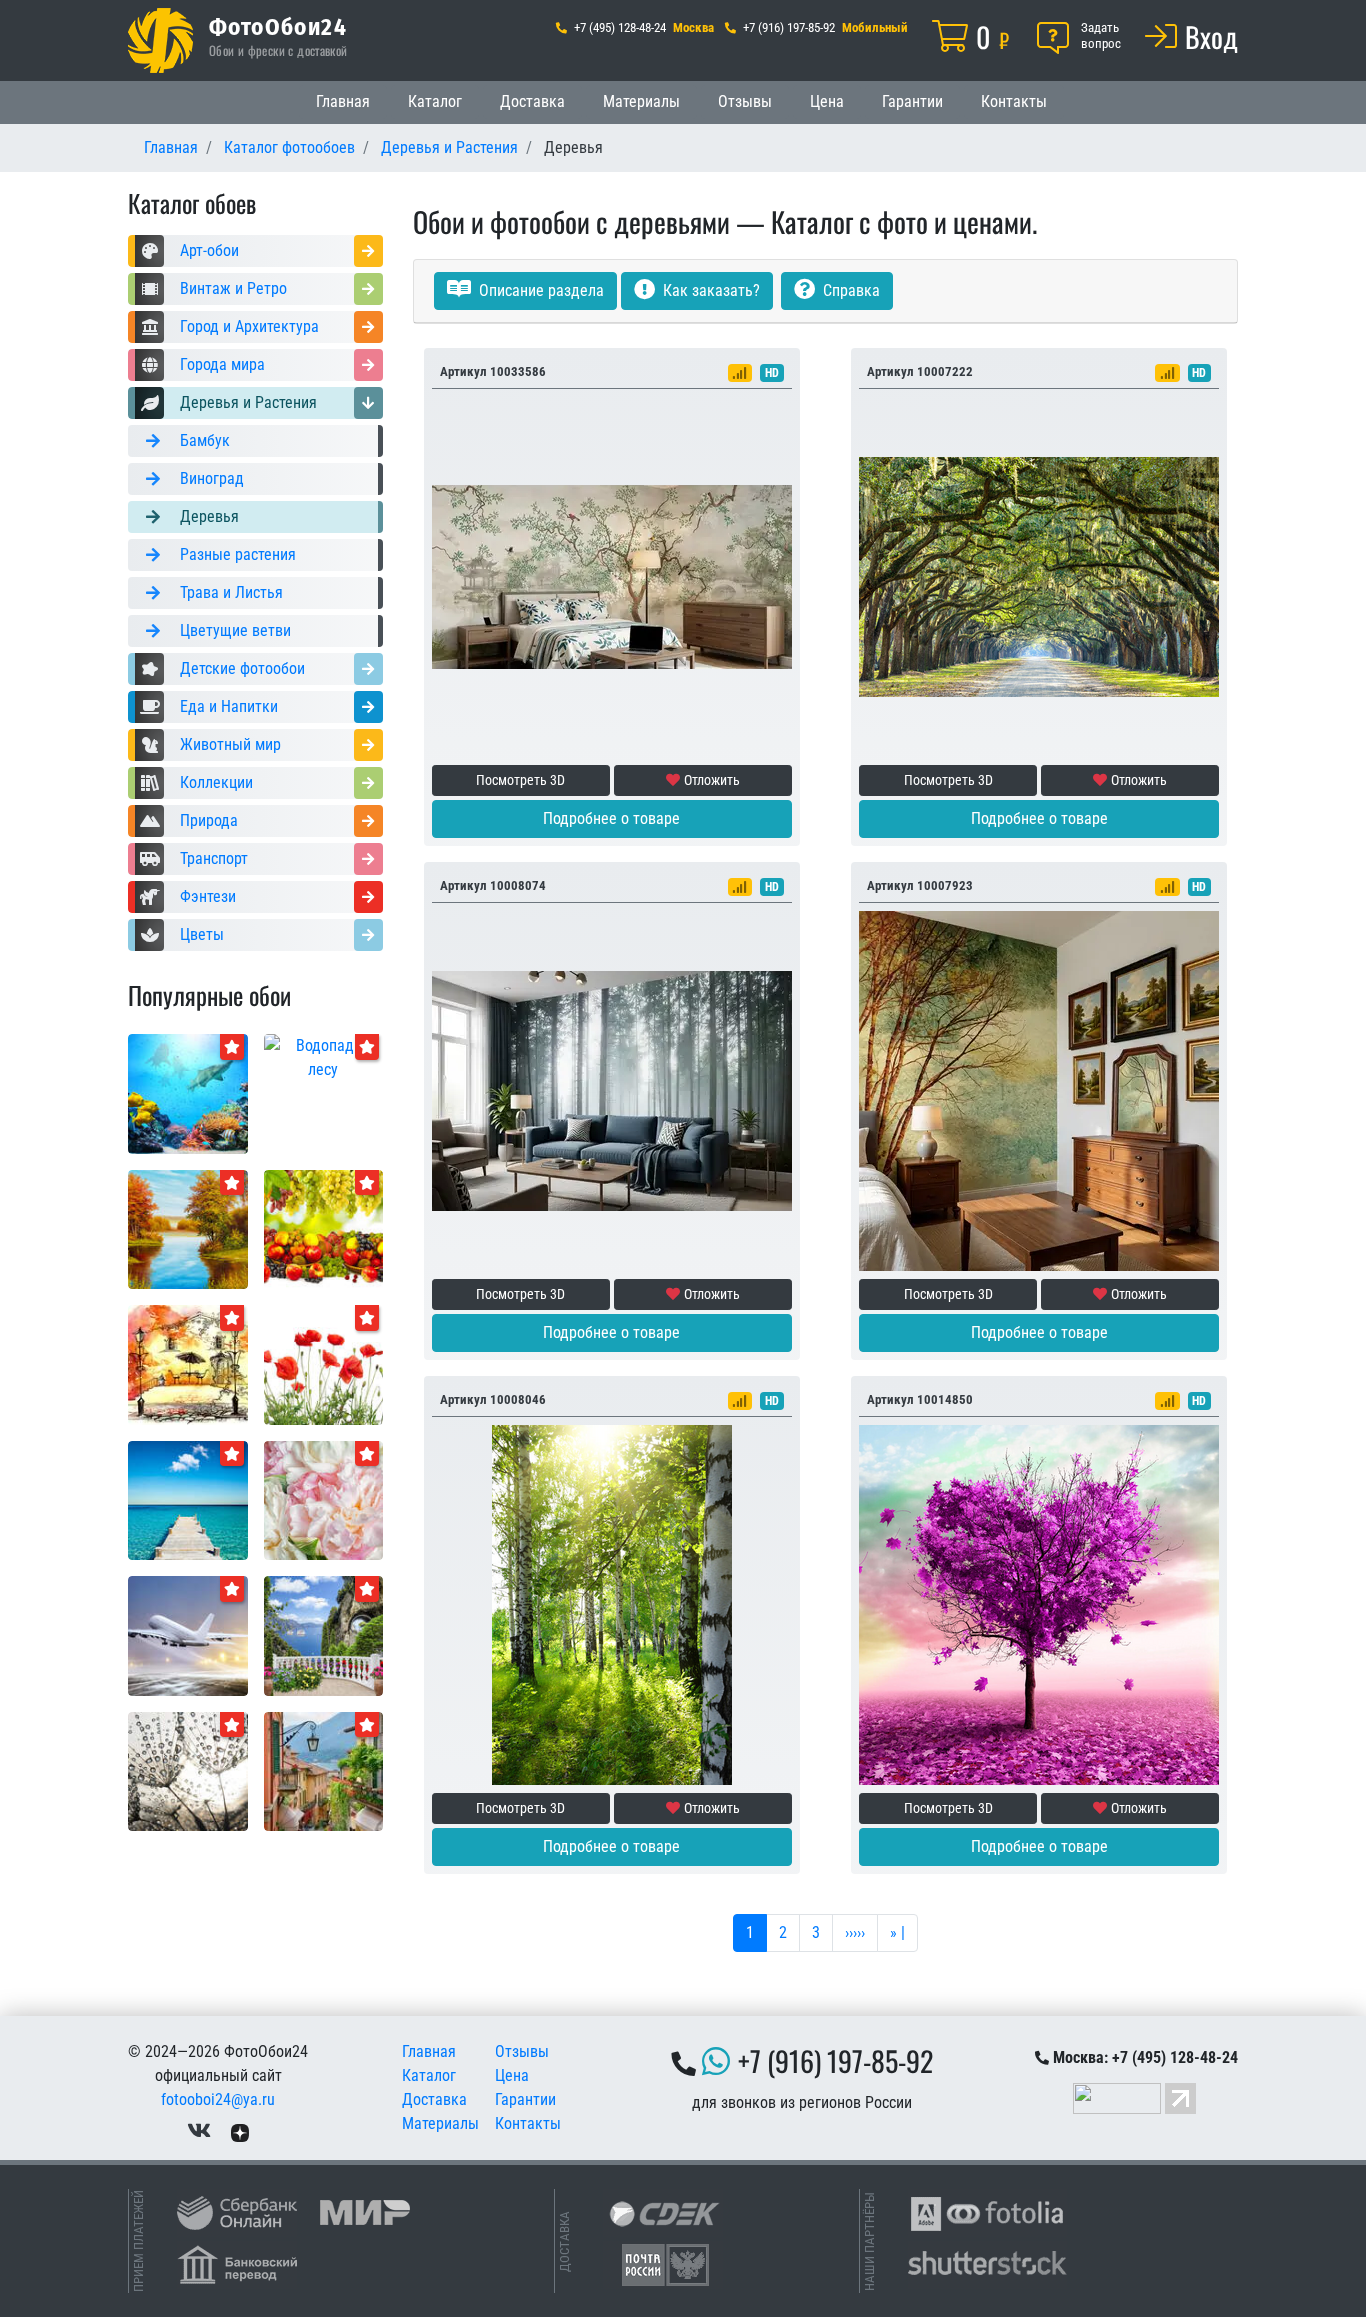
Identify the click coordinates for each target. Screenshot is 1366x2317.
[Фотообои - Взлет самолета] (188, 1634)
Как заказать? (709, 290)
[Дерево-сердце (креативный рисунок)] (1039, 1603)
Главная (343, 101)
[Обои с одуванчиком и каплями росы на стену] (188, 1770)
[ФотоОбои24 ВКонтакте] (199, 2131)
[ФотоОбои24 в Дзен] (240, 2131)
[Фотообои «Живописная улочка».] (324, 1770)
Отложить (712, 780)
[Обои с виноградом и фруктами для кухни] (324, 1228)
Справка (849, 290)
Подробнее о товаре (611, 818)
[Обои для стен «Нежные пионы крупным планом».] (324, 1499)
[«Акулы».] (188, 1092)
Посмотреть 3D (520, 780)
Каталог (435, 101)
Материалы (641, 101)
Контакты (1014, 101)
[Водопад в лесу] (324, 1056)
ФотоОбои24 (278, 26)
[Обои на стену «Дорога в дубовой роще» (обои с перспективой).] (1039, 575)
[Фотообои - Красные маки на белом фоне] (324, 1363)
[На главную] (160, 40)
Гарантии (912, 101)
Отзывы (745, 101)
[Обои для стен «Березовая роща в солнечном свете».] (612, 1603)
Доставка (532, 101)
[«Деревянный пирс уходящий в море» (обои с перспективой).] (188, 1499)
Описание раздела (539, 290)
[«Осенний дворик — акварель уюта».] (188, 1363)
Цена (827, 101)
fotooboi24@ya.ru (218, 2099)
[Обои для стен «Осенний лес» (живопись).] (188, 1228)
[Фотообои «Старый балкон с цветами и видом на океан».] (324, 1634)
